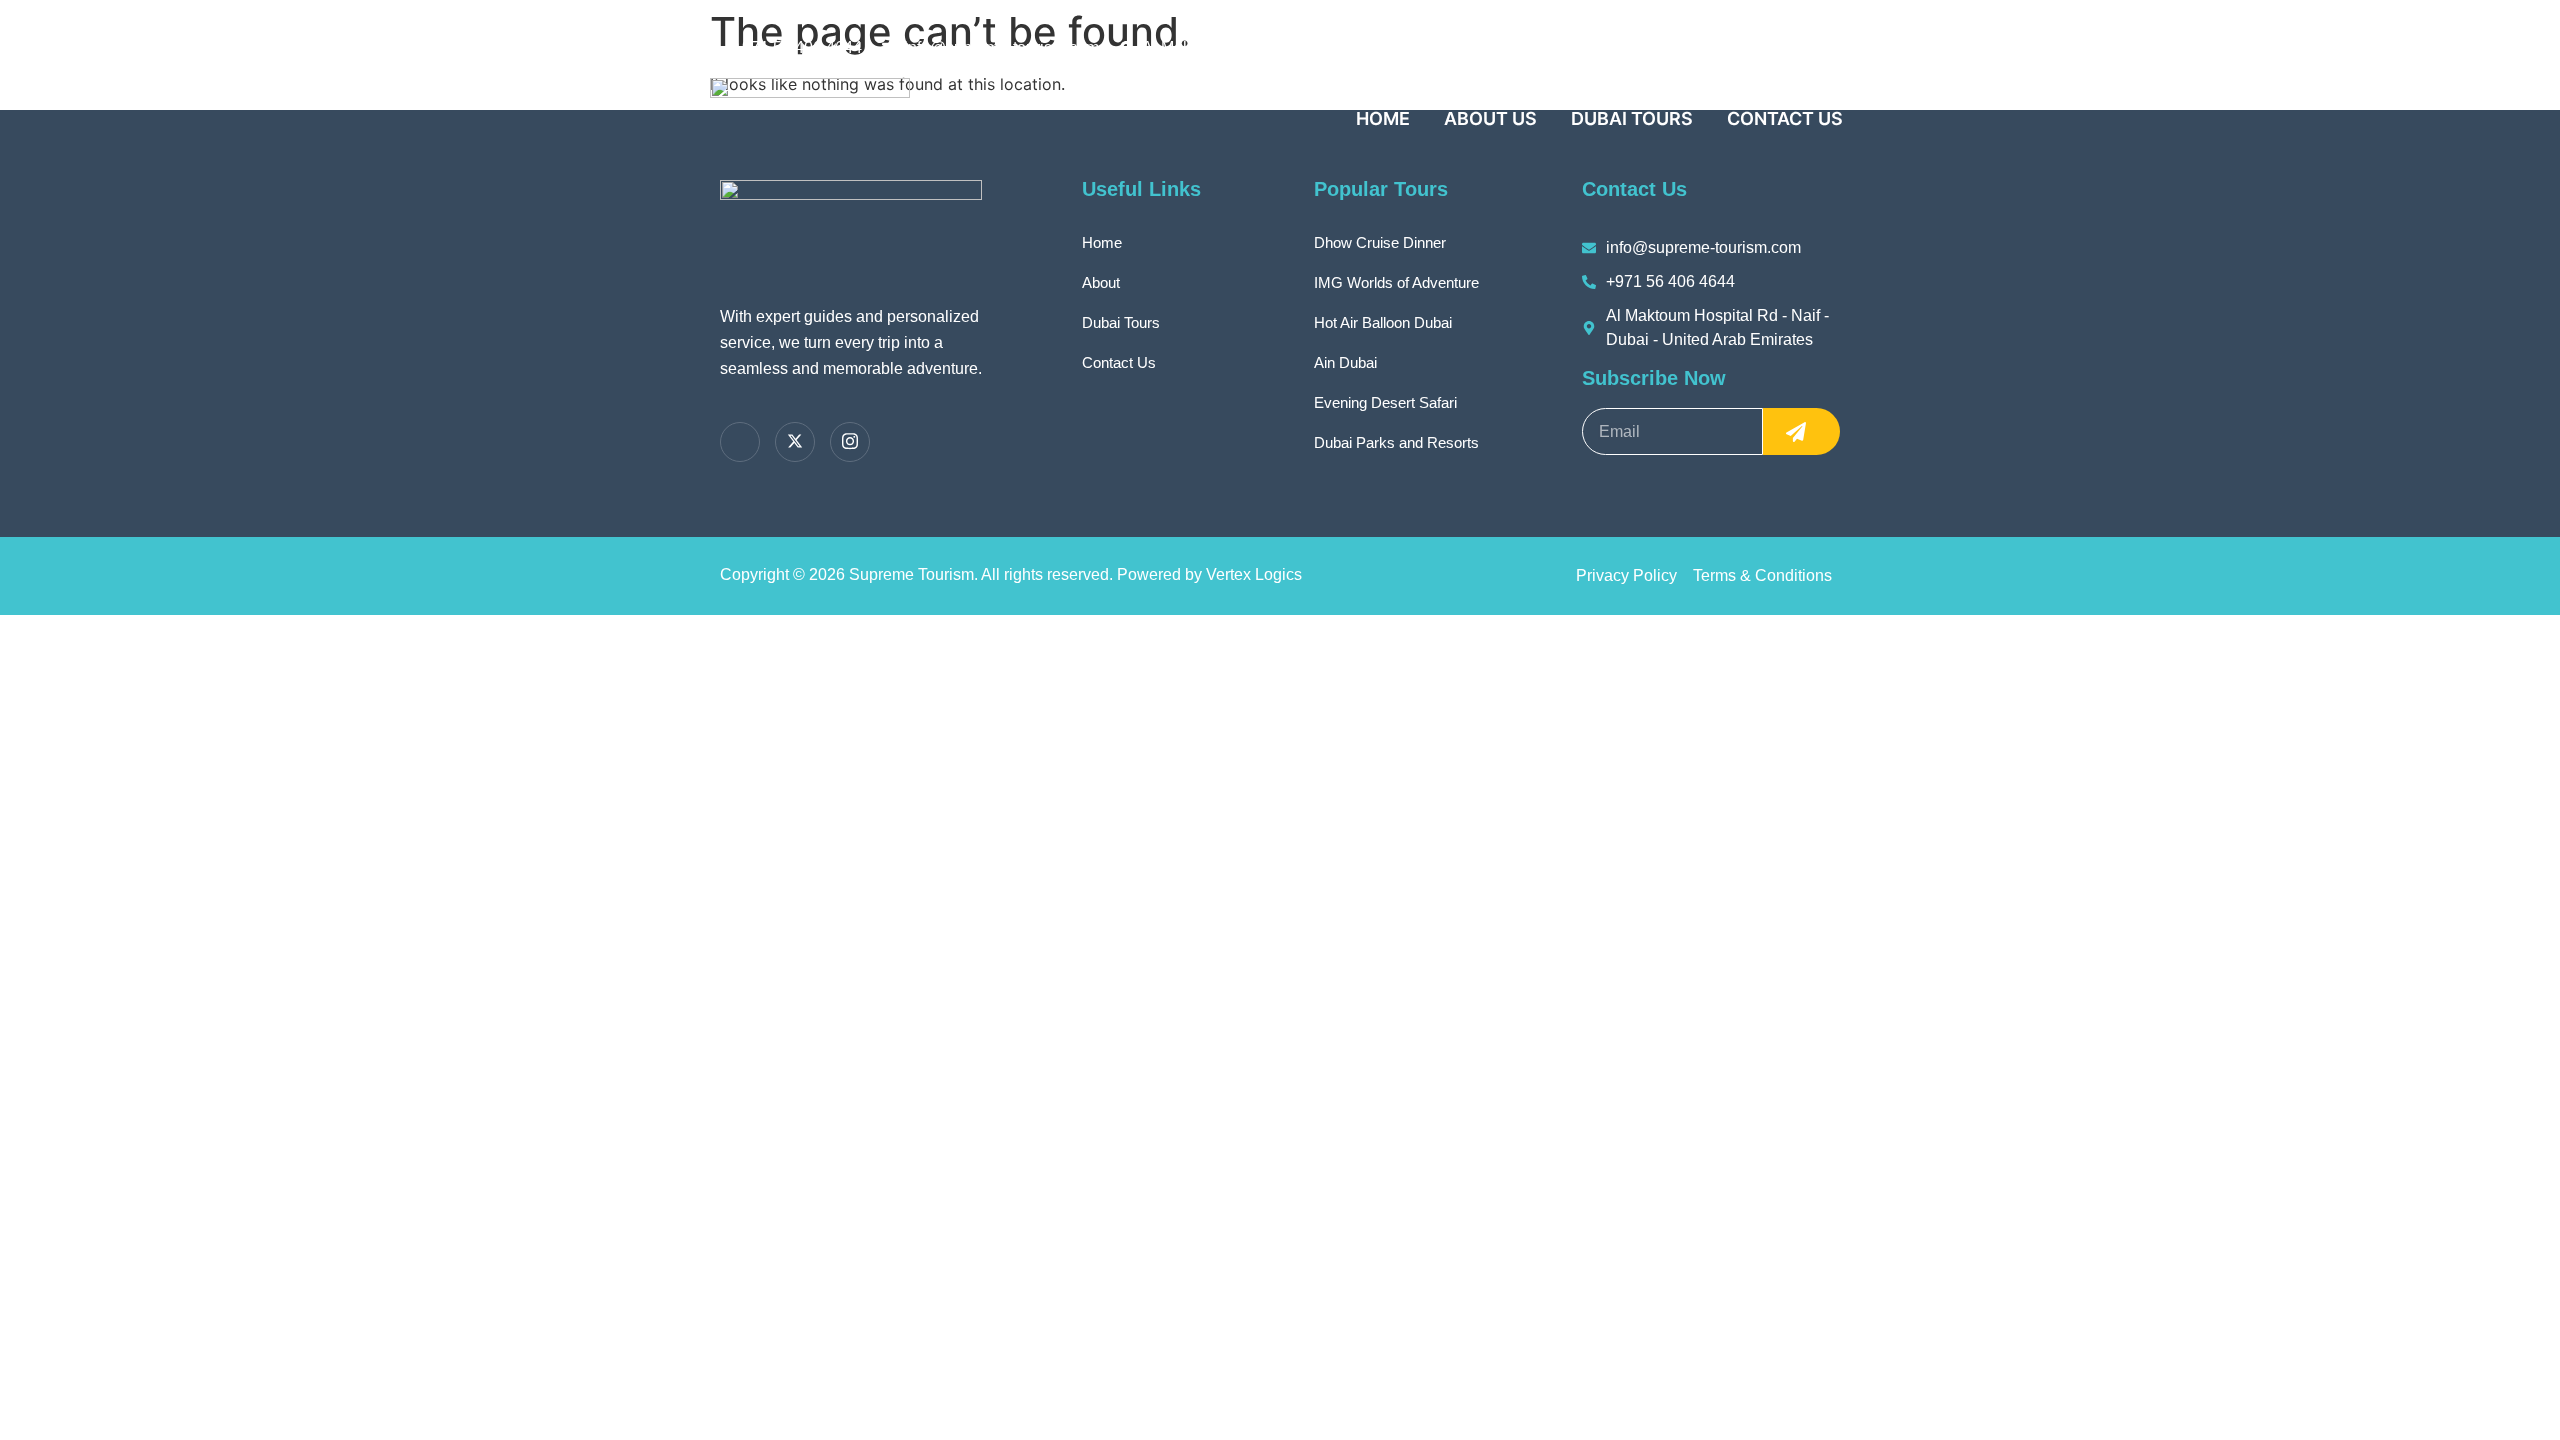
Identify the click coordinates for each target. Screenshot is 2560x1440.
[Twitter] (740, 442)
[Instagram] (850, 442)
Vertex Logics (1254, 574)
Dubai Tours (1632, 118)
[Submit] (1801, 431)
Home (1383, 118)
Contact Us (1785, 118)
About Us (1490, 118)
